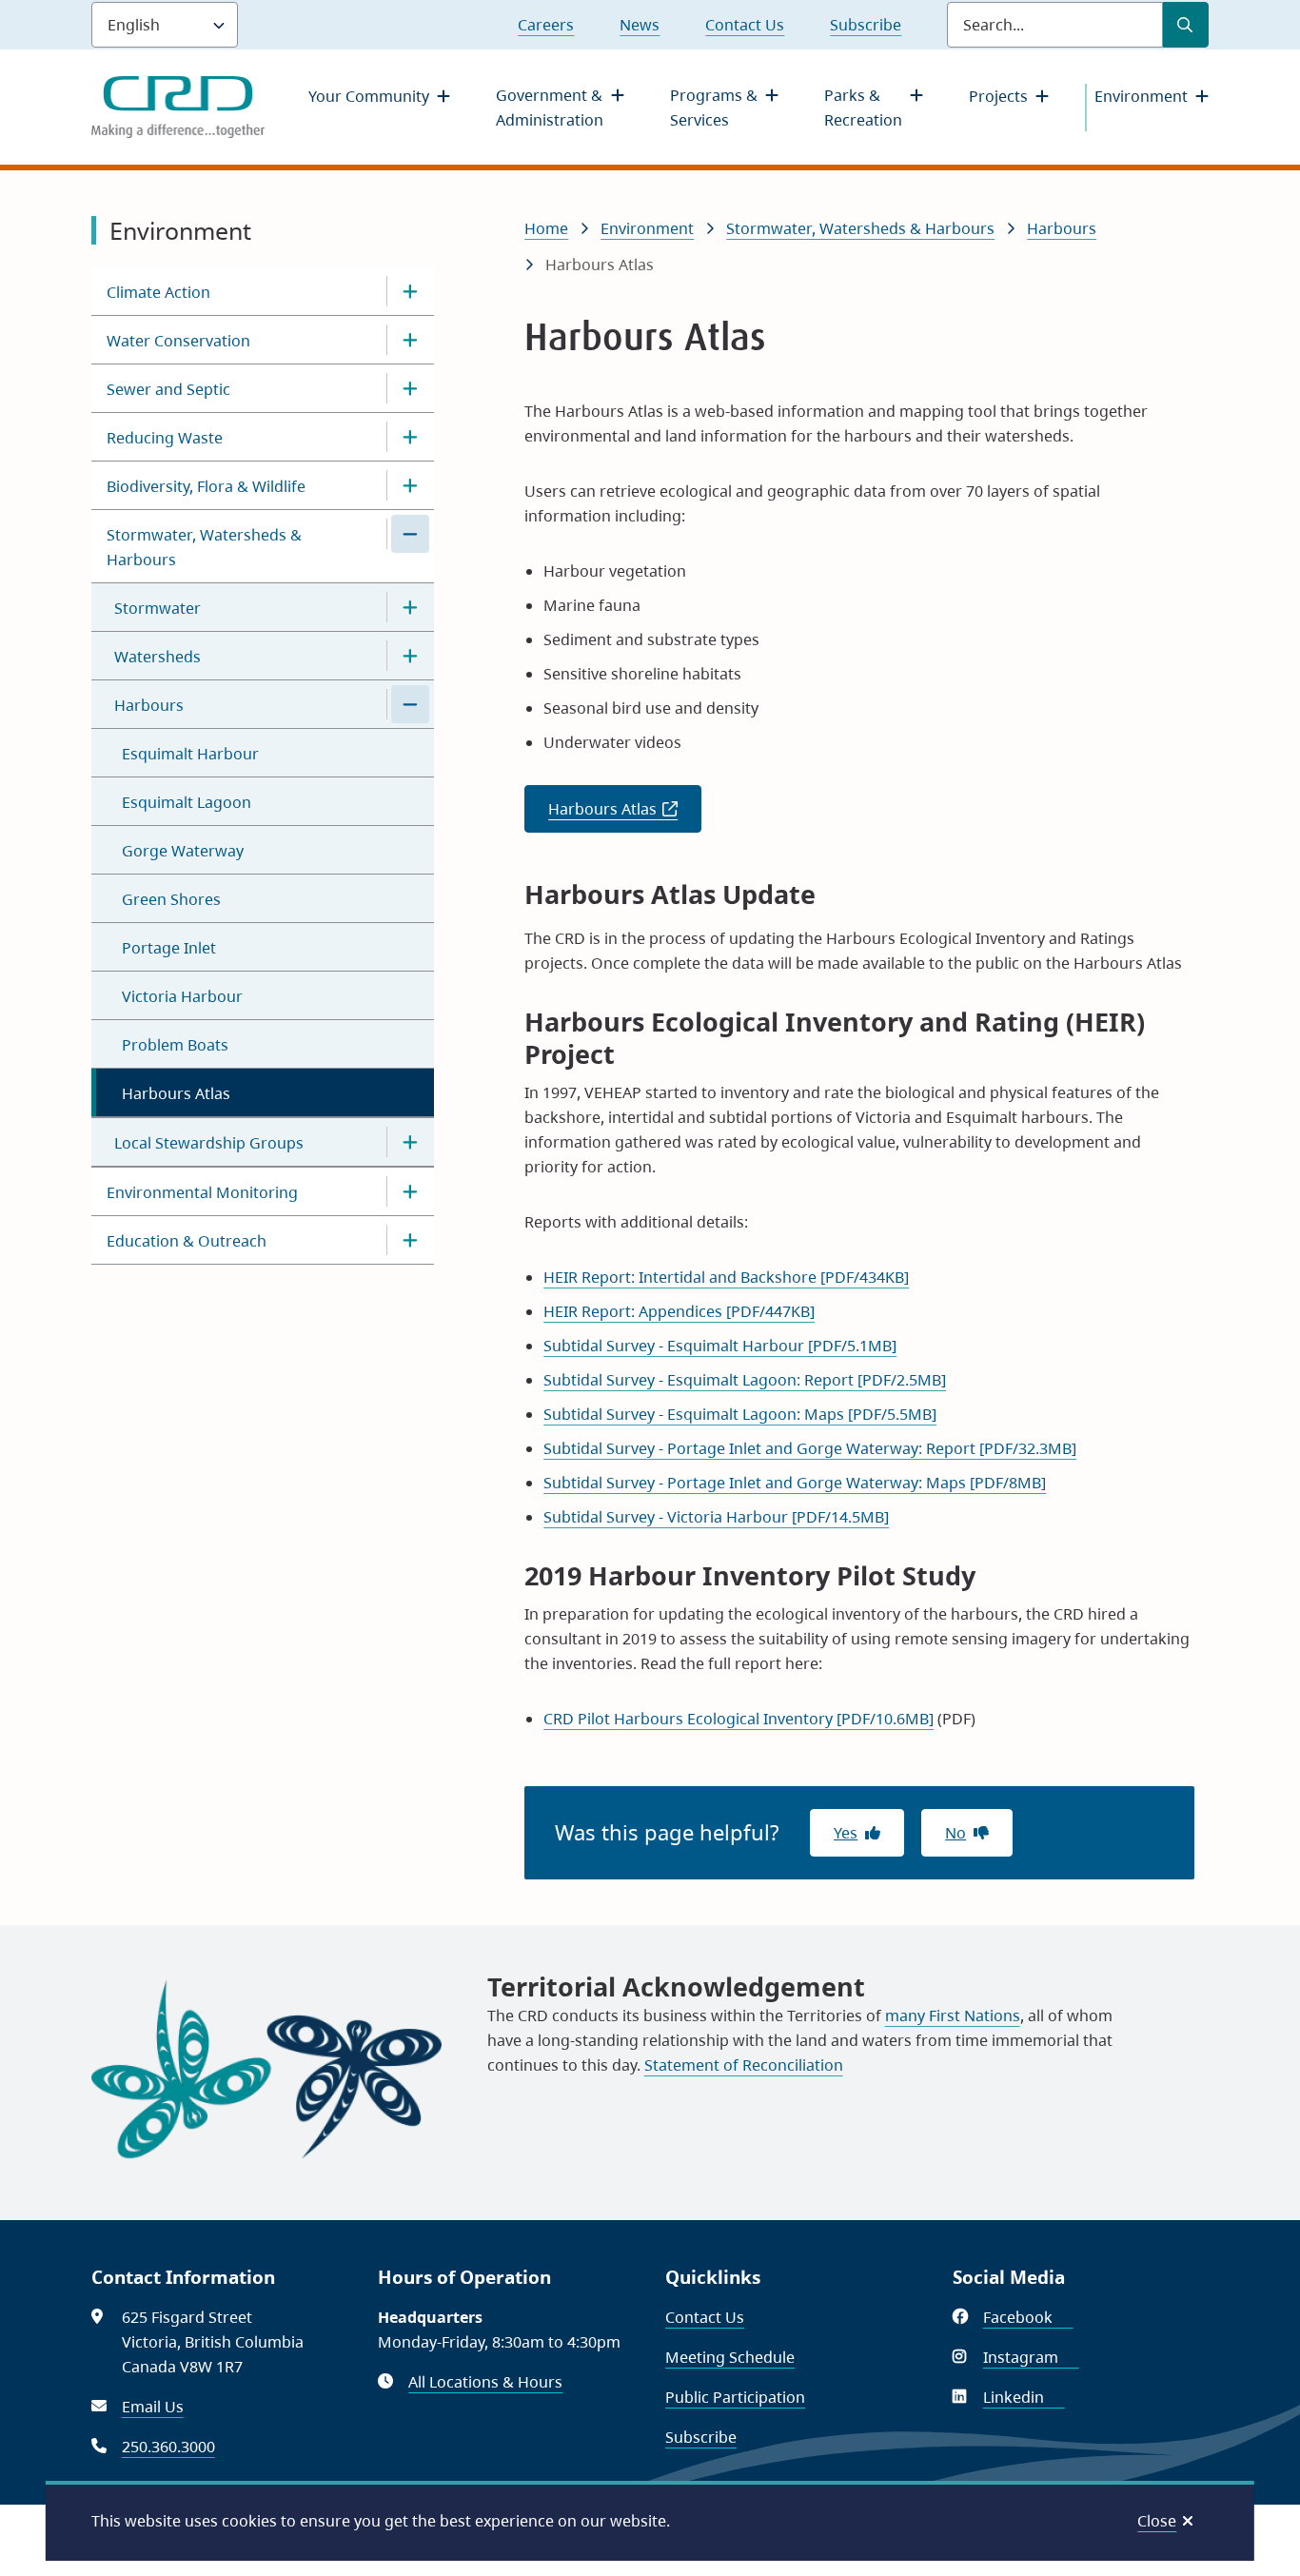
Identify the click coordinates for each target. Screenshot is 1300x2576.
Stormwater (158, 608)
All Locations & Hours (485, 2382)
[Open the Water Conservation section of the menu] (410, 340)
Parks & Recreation (863, 108)
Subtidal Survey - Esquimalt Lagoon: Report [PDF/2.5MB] (745, 1380)
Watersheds (158, 657)
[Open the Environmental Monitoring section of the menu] (410, 1191)
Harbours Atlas (176, 1093)
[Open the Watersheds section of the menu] (410, 656)
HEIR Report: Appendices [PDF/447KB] (679, 1311)
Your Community (369, 96)
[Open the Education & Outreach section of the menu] (410, 1240)
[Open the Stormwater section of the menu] (410, 607)
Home (546, 228)
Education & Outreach (187, 1241)
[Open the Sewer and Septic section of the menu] (410, 388)
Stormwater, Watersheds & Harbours (204, 547)
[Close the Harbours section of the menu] (410, 704)
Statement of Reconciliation (744, 2065)
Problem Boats (175, 1045)
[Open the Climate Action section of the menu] (410, 291)
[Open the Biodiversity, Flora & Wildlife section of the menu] (410, 485)
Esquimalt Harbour (190, 754)
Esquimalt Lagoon (187, 802)
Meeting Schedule (730, 2357)
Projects (998, 96)
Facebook (1028, 2317)
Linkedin (1024, 2397)
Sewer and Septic (168, 389)
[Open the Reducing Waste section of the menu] (410, 437)
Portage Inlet (169, 948)
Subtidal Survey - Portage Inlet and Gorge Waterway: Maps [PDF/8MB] (795, 1483)
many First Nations (953, 2016)
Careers (546, 25)
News (640, 25)
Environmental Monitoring (202, 1192)
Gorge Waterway (183, 851)
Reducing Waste (165, 438)
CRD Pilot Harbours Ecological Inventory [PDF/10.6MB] (739, 1719)
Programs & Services (714, 108)
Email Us (153, 2407)
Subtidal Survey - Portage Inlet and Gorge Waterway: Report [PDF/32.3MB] (810, 1448)
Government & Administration (550, 108)
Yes (846, 1833)
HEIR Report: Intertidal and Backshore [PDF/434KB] (726, 1277)
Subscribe (866, 25)
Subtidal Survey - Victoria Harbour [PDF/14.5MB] (716, 1517)
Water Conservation (178, 341)
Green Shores (171, 899)
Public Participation (735, 2397)
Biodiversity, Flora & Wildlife (206, 486)
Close (1157, 2521)
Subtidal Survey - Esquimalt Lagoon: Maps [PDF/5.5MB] (740, 1414)
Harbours (149, 705)
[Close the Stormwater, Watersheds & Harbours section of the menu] (410, 534)
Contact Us (745, 25)
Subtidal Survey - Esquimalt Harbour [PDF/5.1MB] (720, 1346)
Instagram (1031, 2357)
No (955, 1833)
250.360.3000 (168, 2447)
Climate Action (158, 292)
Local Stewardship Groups (209, 1143)
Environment (1141, 96)
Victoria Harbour (182, 996)
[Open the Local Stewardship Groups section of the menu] (410, 1142)
